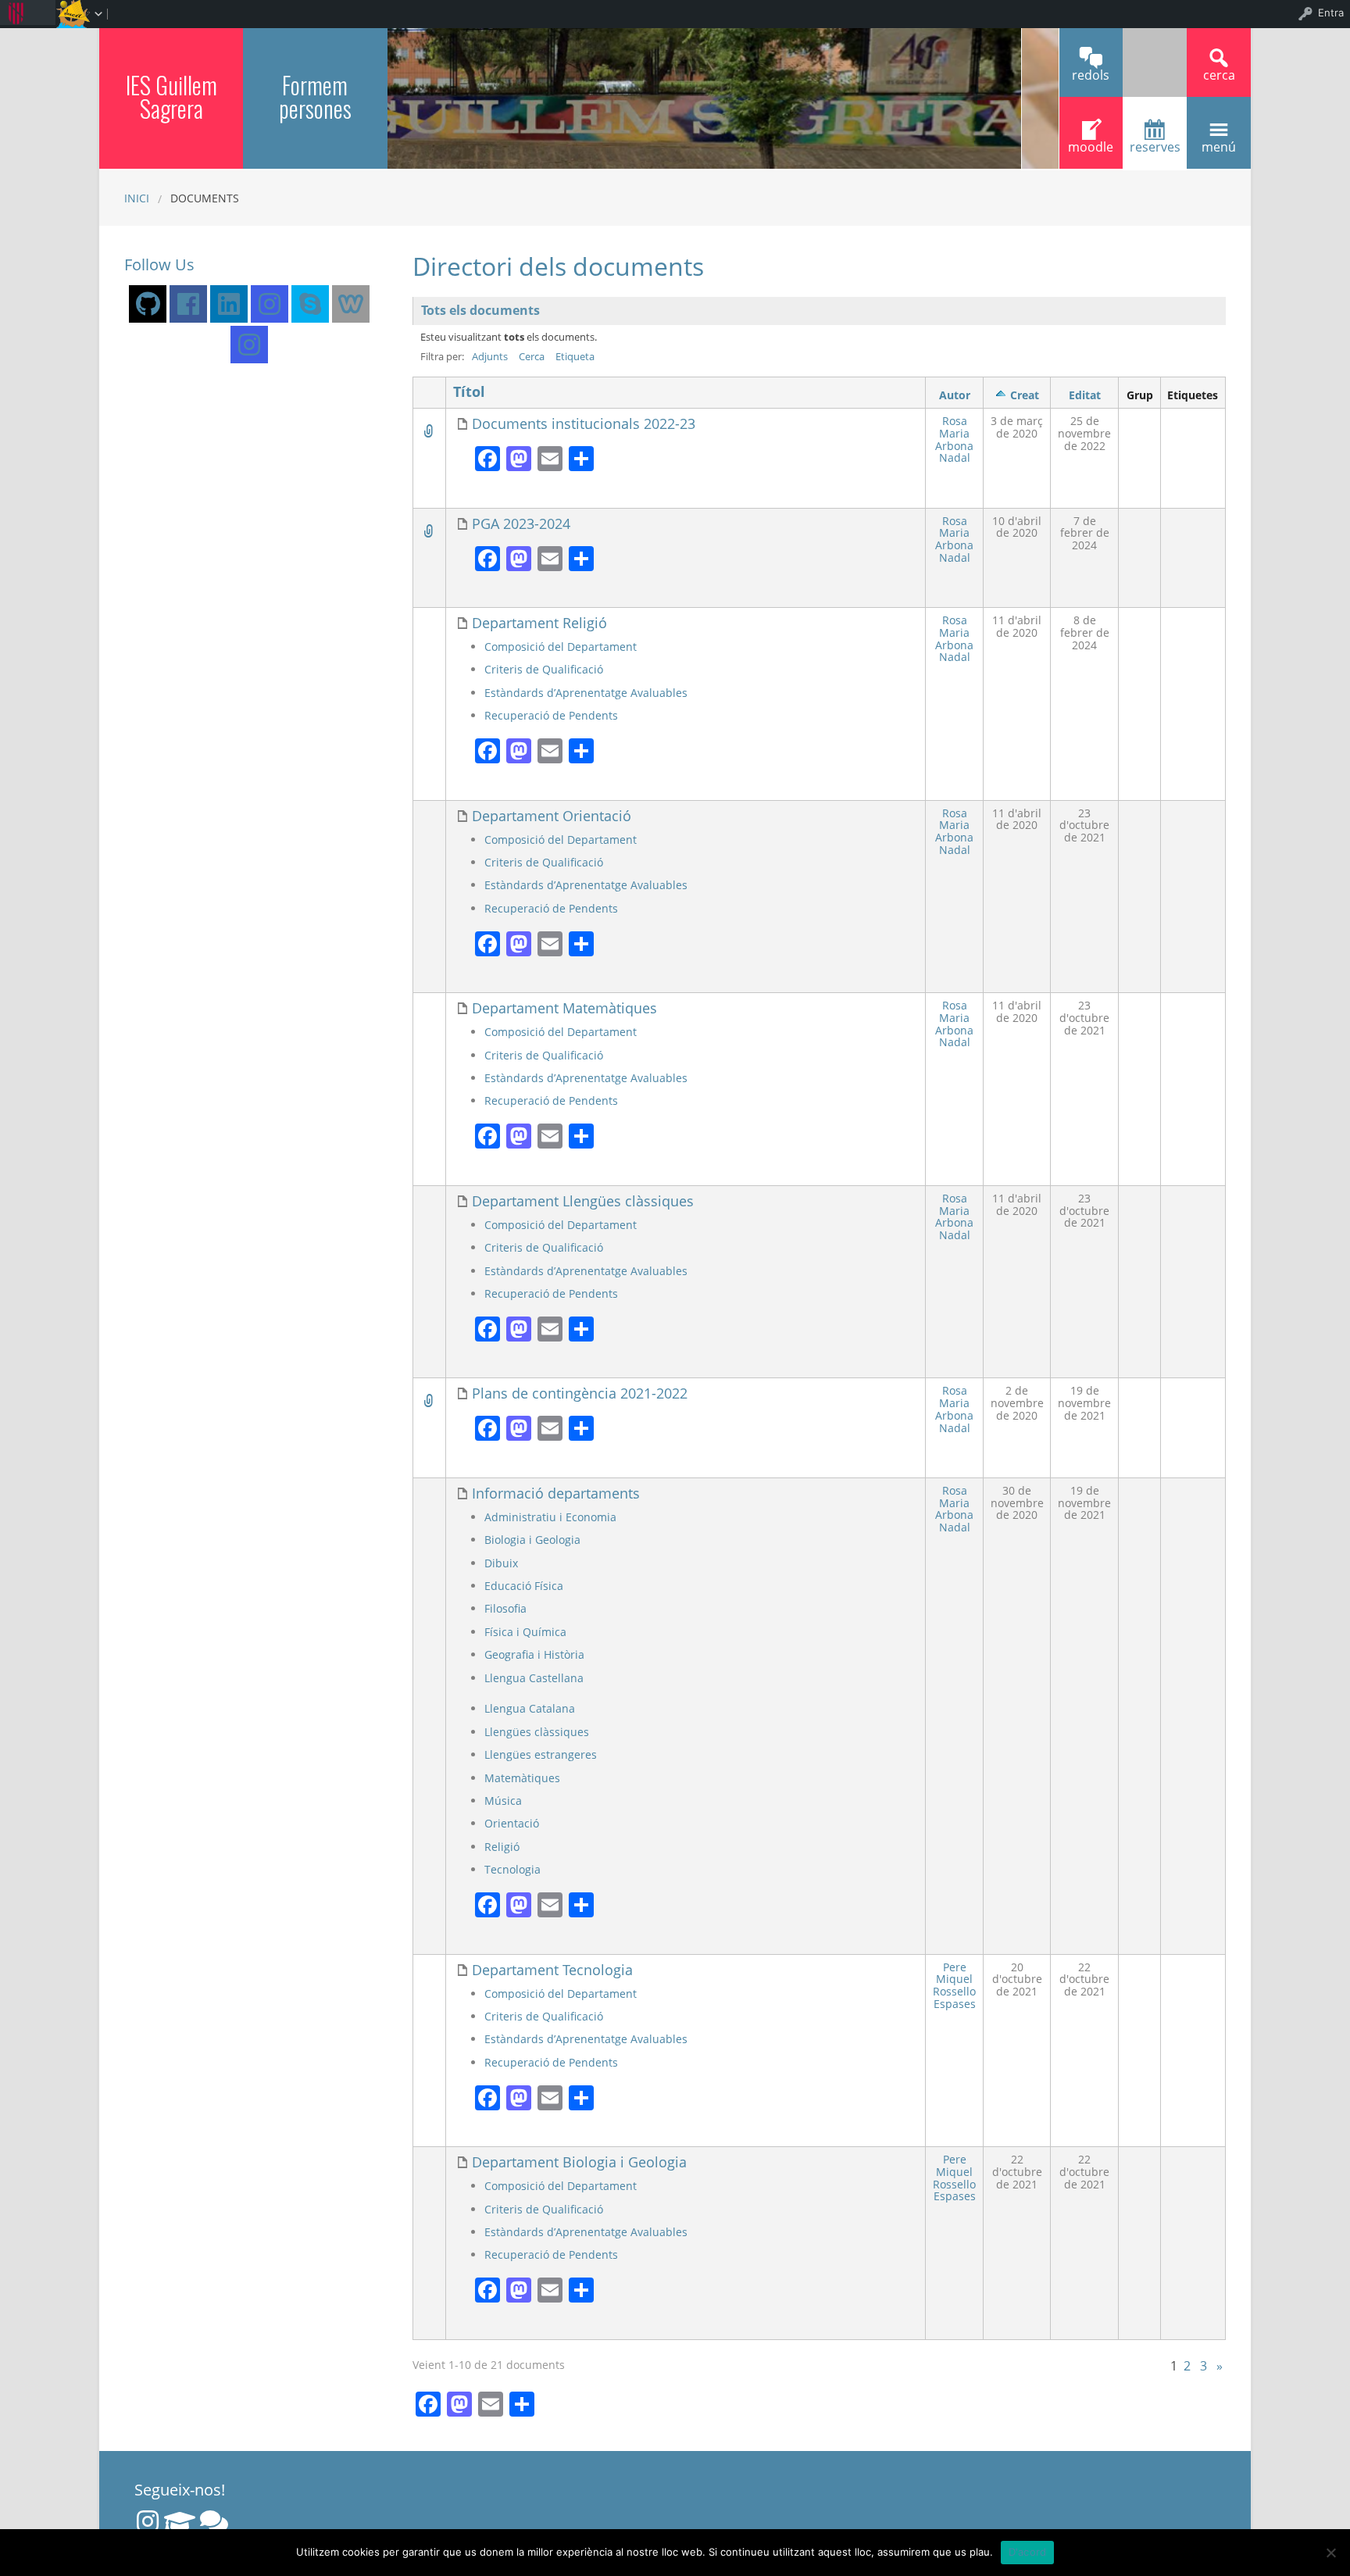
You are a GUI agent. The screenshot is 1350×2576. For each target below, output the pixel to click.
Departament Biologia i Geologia (579, 2162)
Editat (1085, 395)
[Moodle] (180, 2521)
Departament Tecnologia (552, 1970)
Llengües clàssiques (537, 1732)
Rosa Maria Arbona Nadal (954, 439)
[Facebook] (188, 304)
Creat (1025, 395)
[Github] (148, 304)
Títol (469, 392)
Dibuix (501, 1563)
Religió (502, 1847)
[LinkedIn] (229, 304)
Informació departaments (556, 1493)
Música (503, 1801)
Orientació (512, 1823)
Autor (955, 395)
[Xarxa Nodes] (214, 2521)
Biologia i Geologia (532, 1540)
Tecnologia (512, 1869)
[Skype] (310, 304)
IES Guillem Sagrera (171, 96)
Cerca (532, 356)
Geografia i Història (534, 1654)
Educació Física (524, 1586)
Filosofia (505, 1608)
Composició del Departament (561, 647)
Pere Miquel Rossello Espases (954, 1985)
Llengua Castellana (534, 1678)
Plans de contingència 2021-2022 (580, 1393)
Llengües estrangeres (541, 1754)
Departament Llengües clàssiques (583, 1201)
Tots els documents (480, 310)
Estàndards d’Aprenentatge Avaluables (586, 693)
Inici (137, 198)
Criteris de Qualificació (544, 669)
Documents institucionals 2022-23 (584, 424)
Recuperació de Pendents (551, 715)
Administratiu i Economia (550, 1517)
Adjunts (490, 356)
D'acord (1028, 2552)
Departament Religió (539, 623)
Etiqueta (575, 356)
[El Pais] (351, 304)
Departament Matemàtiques (564, 1008)
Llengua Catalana (530, 1708)
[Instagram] (270, 304)
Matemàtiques (522, 1778)
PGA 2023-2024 (521, 524)
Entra (1331, 13)
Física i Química (525, 1632)
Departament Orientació (552, 816)
